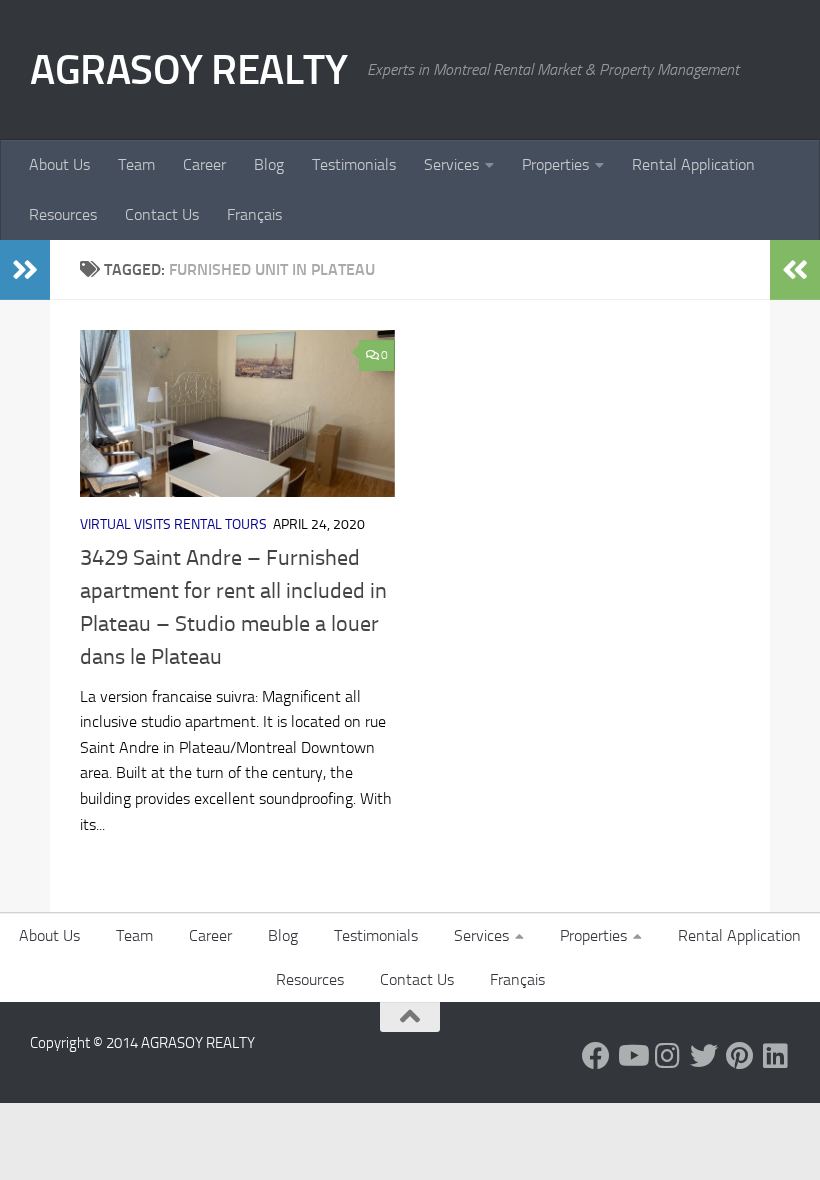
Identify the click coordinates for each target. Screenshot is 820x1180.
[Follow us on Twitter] (704, 1056)
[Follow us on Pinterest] (740, 1056)
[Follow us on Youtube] (632, 1056)
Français (254, 214)
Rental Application (693, 164)
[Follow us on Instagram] (668, 1056)
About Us (59, 164)
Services (451, 164)
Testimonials (354, 164)
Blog (269, 164)
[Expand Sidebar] (25, 270)
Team (136, 164)
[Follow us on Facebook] (596, 1056)
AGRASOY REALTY (188, 70)
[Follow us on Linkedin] (776, 1056)
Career (204, 164)
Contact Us (162, 214)
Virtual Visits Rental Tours (173, 524)
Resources (63, 214)
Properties (555, 164)
